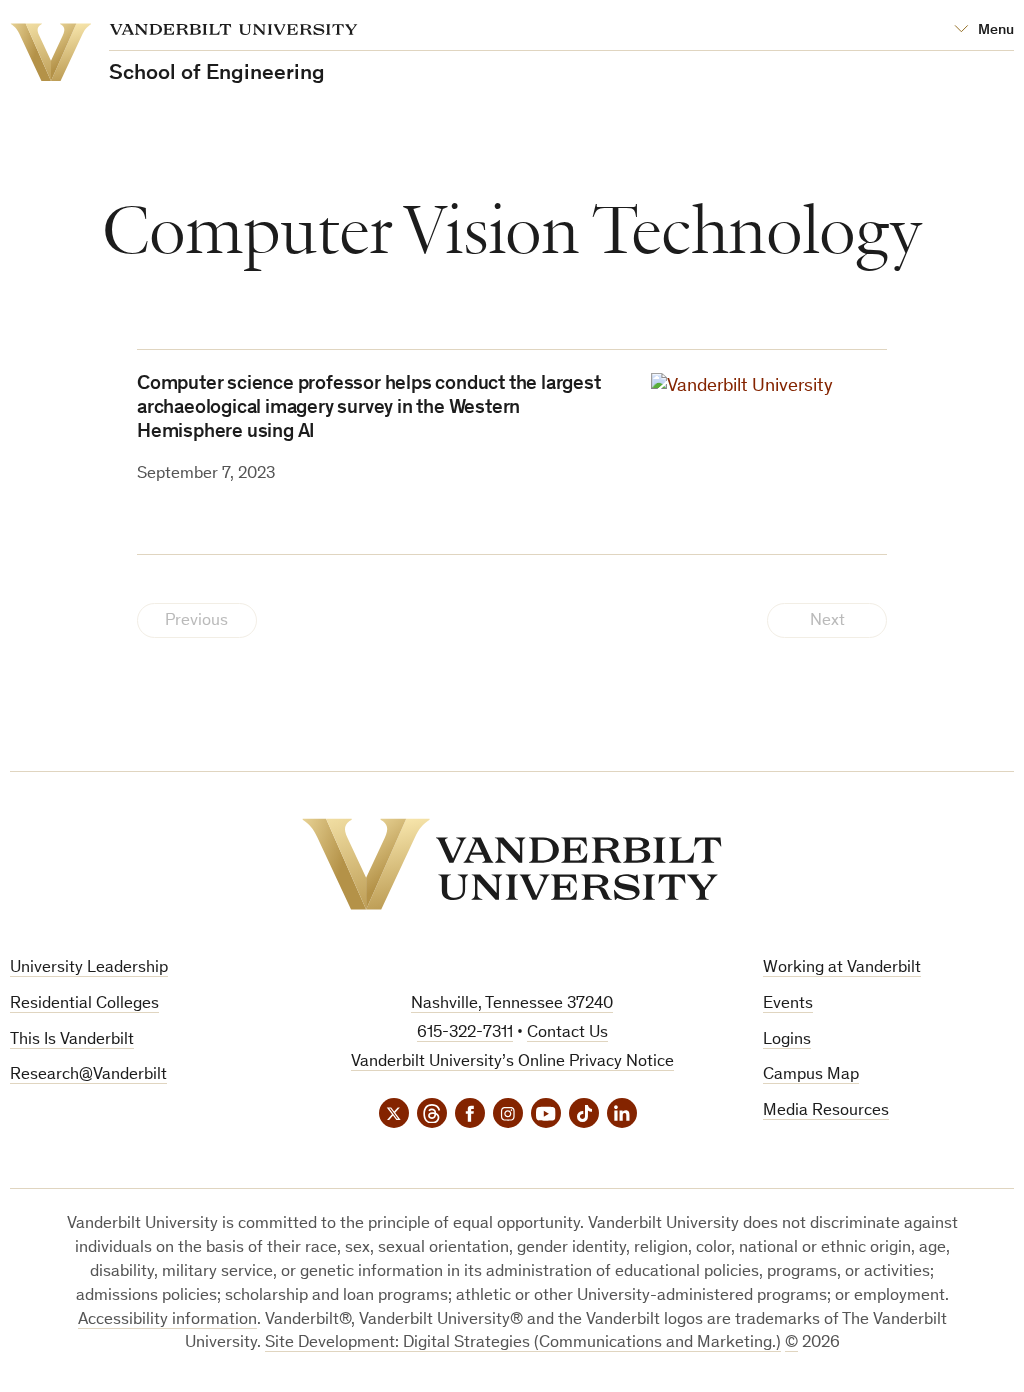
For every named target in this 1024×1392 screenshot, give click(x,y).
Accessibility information (167, 1320)
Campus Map (811, 1075)
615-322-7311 (465, 1033)
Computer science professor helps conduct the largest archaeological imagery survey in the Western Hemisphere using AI (369, 409)
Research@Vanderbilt (88, 1075)
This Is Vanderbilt (72, 1040)
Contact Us (567, 1033)
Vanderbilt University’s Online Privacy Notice (512, 1062)
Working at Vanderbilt (842, 968)
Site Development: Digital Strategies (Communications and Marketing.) (523, 1343)
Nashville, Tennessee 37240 (512, 1004)
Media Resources (826, 1111)
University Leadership (89, 968)
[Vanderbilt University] (512, 864)
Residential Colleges (84, 1004)
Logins (787, 1040)
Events (788, 1004)
